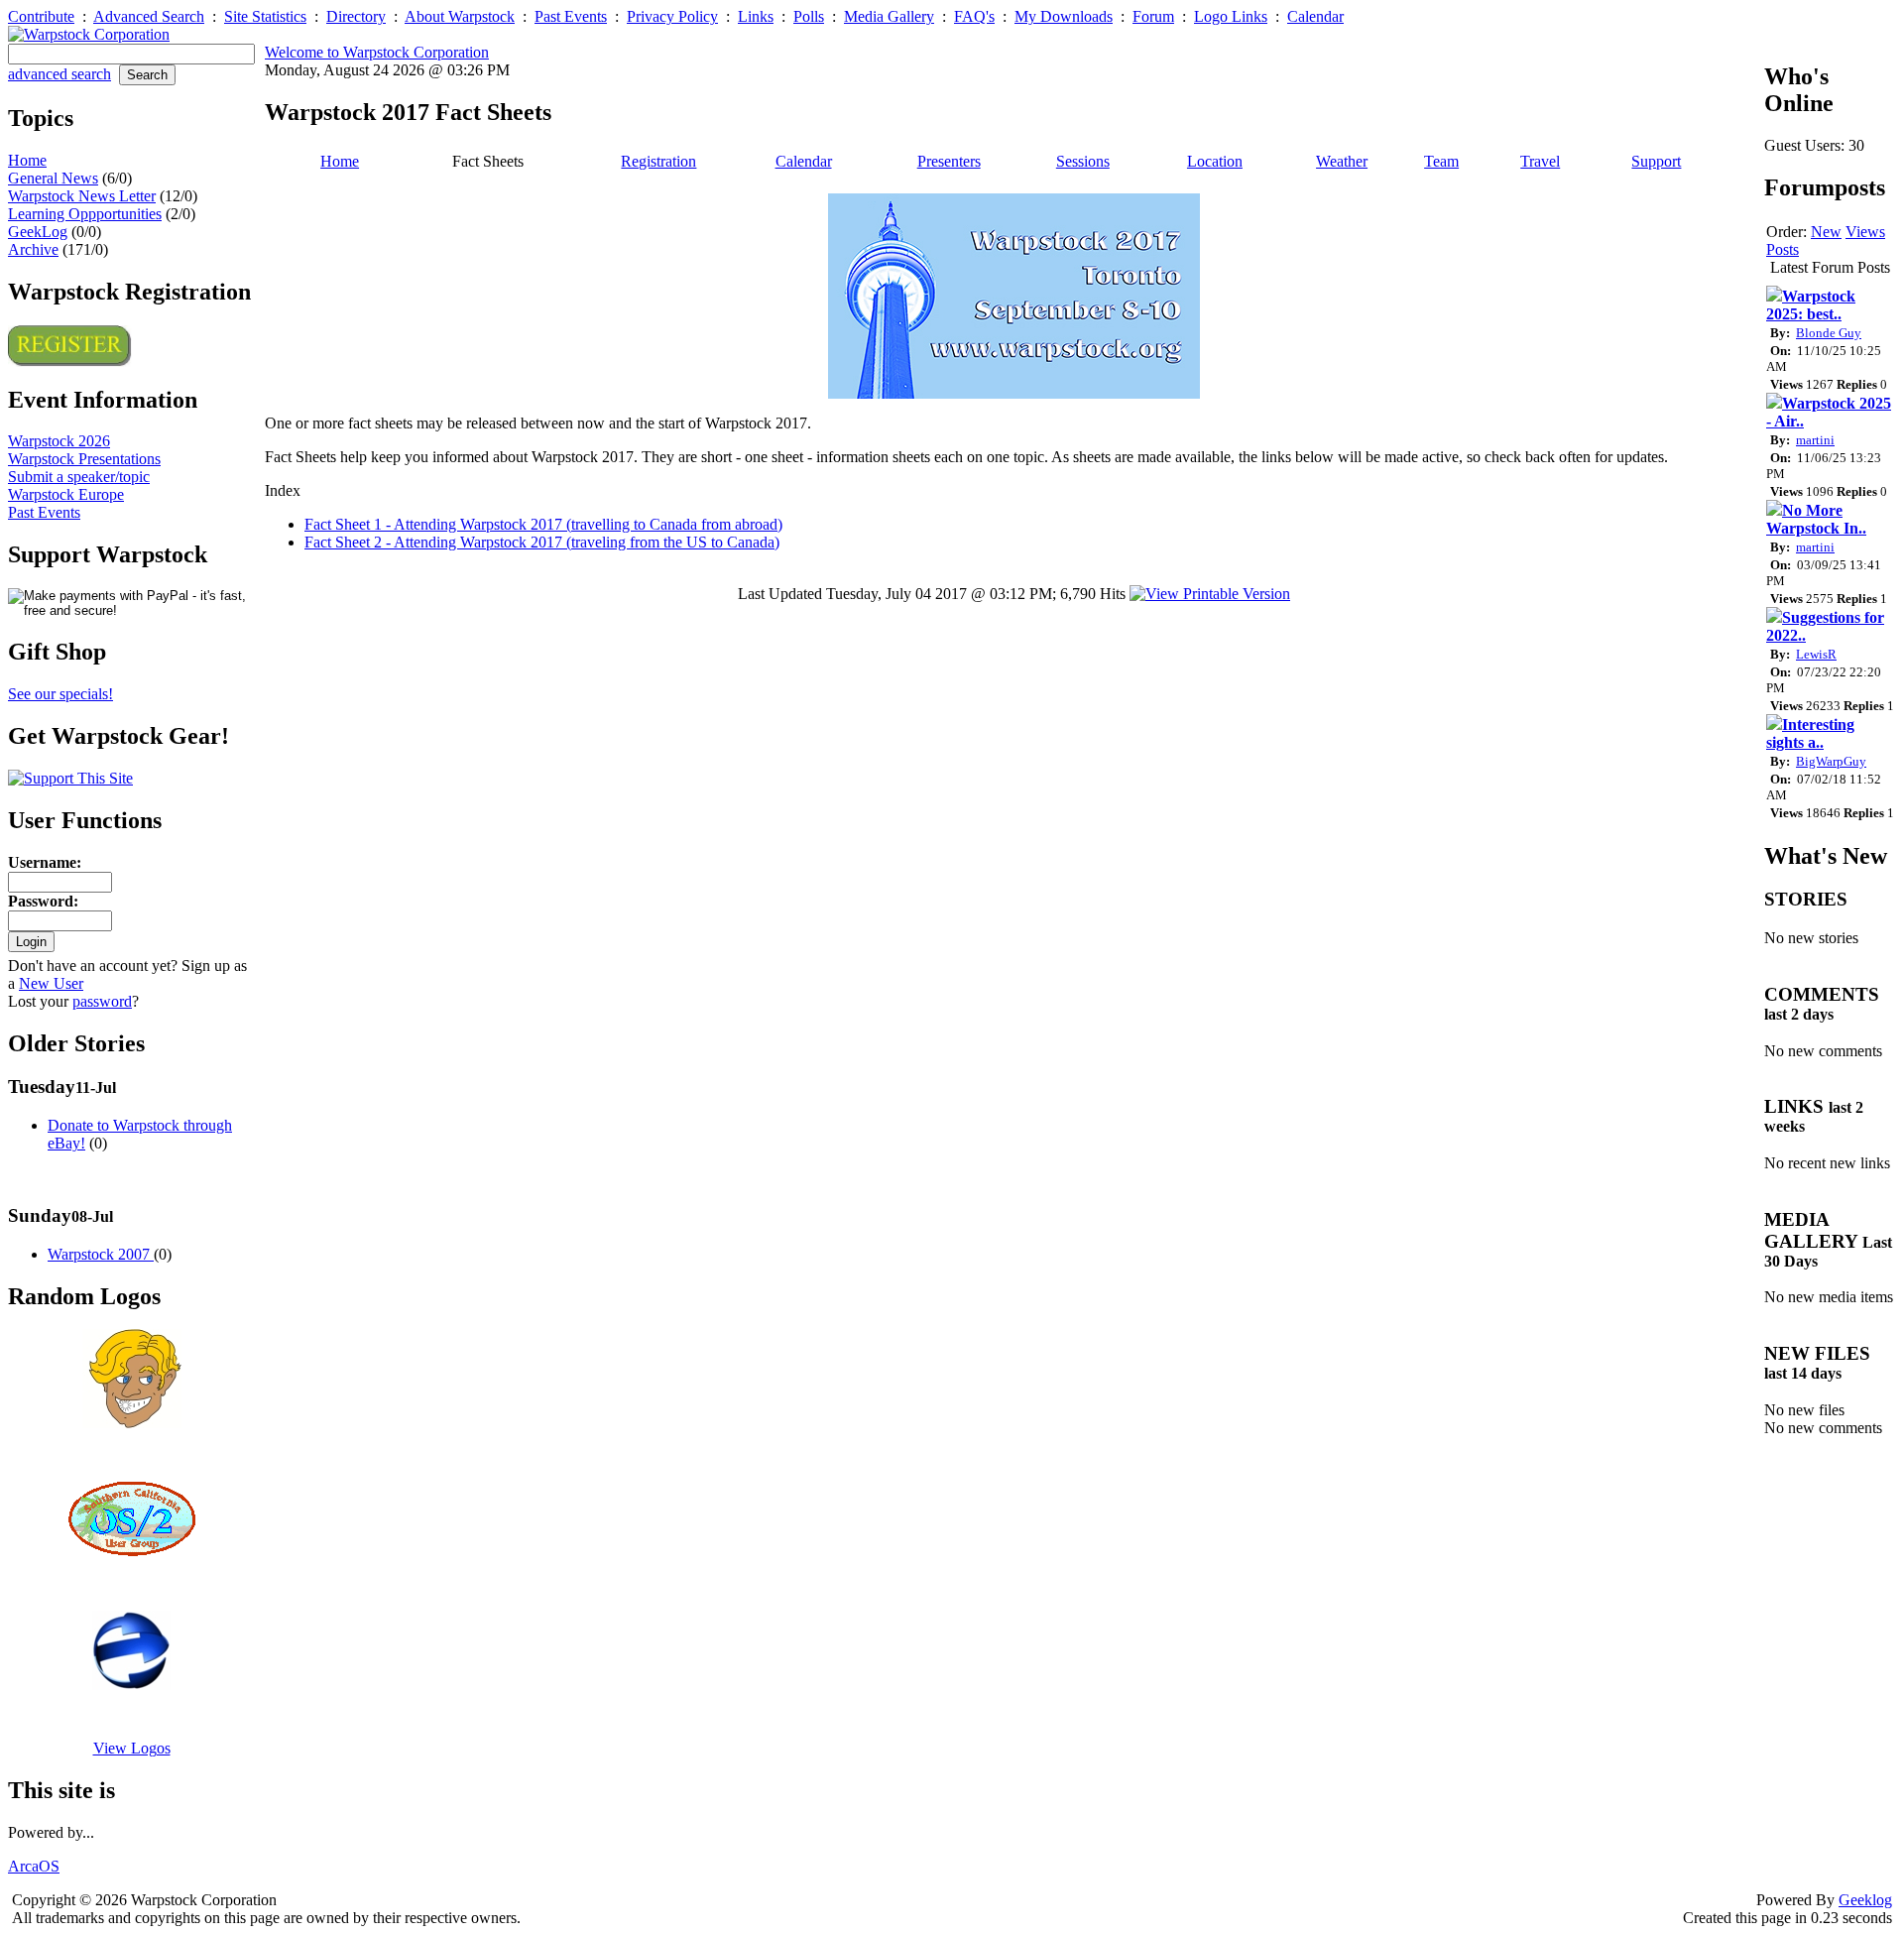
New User (51, 983)
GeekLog (38, 232)
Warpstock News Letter (82, 196)
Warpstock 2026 (59, 441)
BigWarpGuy (1831, 761)
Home (27, 160)
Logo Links (1231, 16)
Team (1441, 161)
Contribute (41, 16)
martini (1815, 440)
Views (1865, 232)
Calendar (1315, 16)
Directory (356, 16)
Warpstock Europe (66, 494)
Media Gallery (889, 16)
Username (42, 862)
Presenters (949, 161)
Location (1215, 161)
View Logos (132, 1748)
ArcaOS (34, 1866)
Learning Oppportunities (85, 214)
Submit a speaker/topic (79, 477)
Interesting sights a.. (1810, 733)
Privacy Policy (672, 16)
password (102, 1001)
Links (756, 16)
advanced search (59, 74)
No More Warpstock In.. (1816, 519)
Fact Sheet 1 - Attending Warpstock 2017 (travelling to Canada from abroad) (543, 524)
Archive (33, 249)
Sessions (1083, 161)
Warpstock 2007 (101, 1254)
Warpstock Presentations (84, 459)
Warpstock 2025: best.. (1811, 305)
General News (53, 178)
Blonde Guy (1829, 333)
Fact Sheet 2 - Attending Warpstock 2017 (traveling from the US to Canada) (542, 542)
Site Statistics (265, 16)
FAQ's (974, 16)
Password (41, 901)
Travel (1540, 161)
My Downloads (1064, 16)
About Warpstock (460, 16)
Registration (658, 161)
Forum (1153, 16)
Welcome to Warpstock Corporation (377, 52)
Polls (809, 16)
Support (1656, 161)
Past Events (571, 16)
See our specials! (60, 694)
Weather (1342, 161)
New (1826, 232)
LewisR (1816, 654)
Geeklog (1865, 1900)
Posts (1783, 249)
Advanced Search (149, 16)
